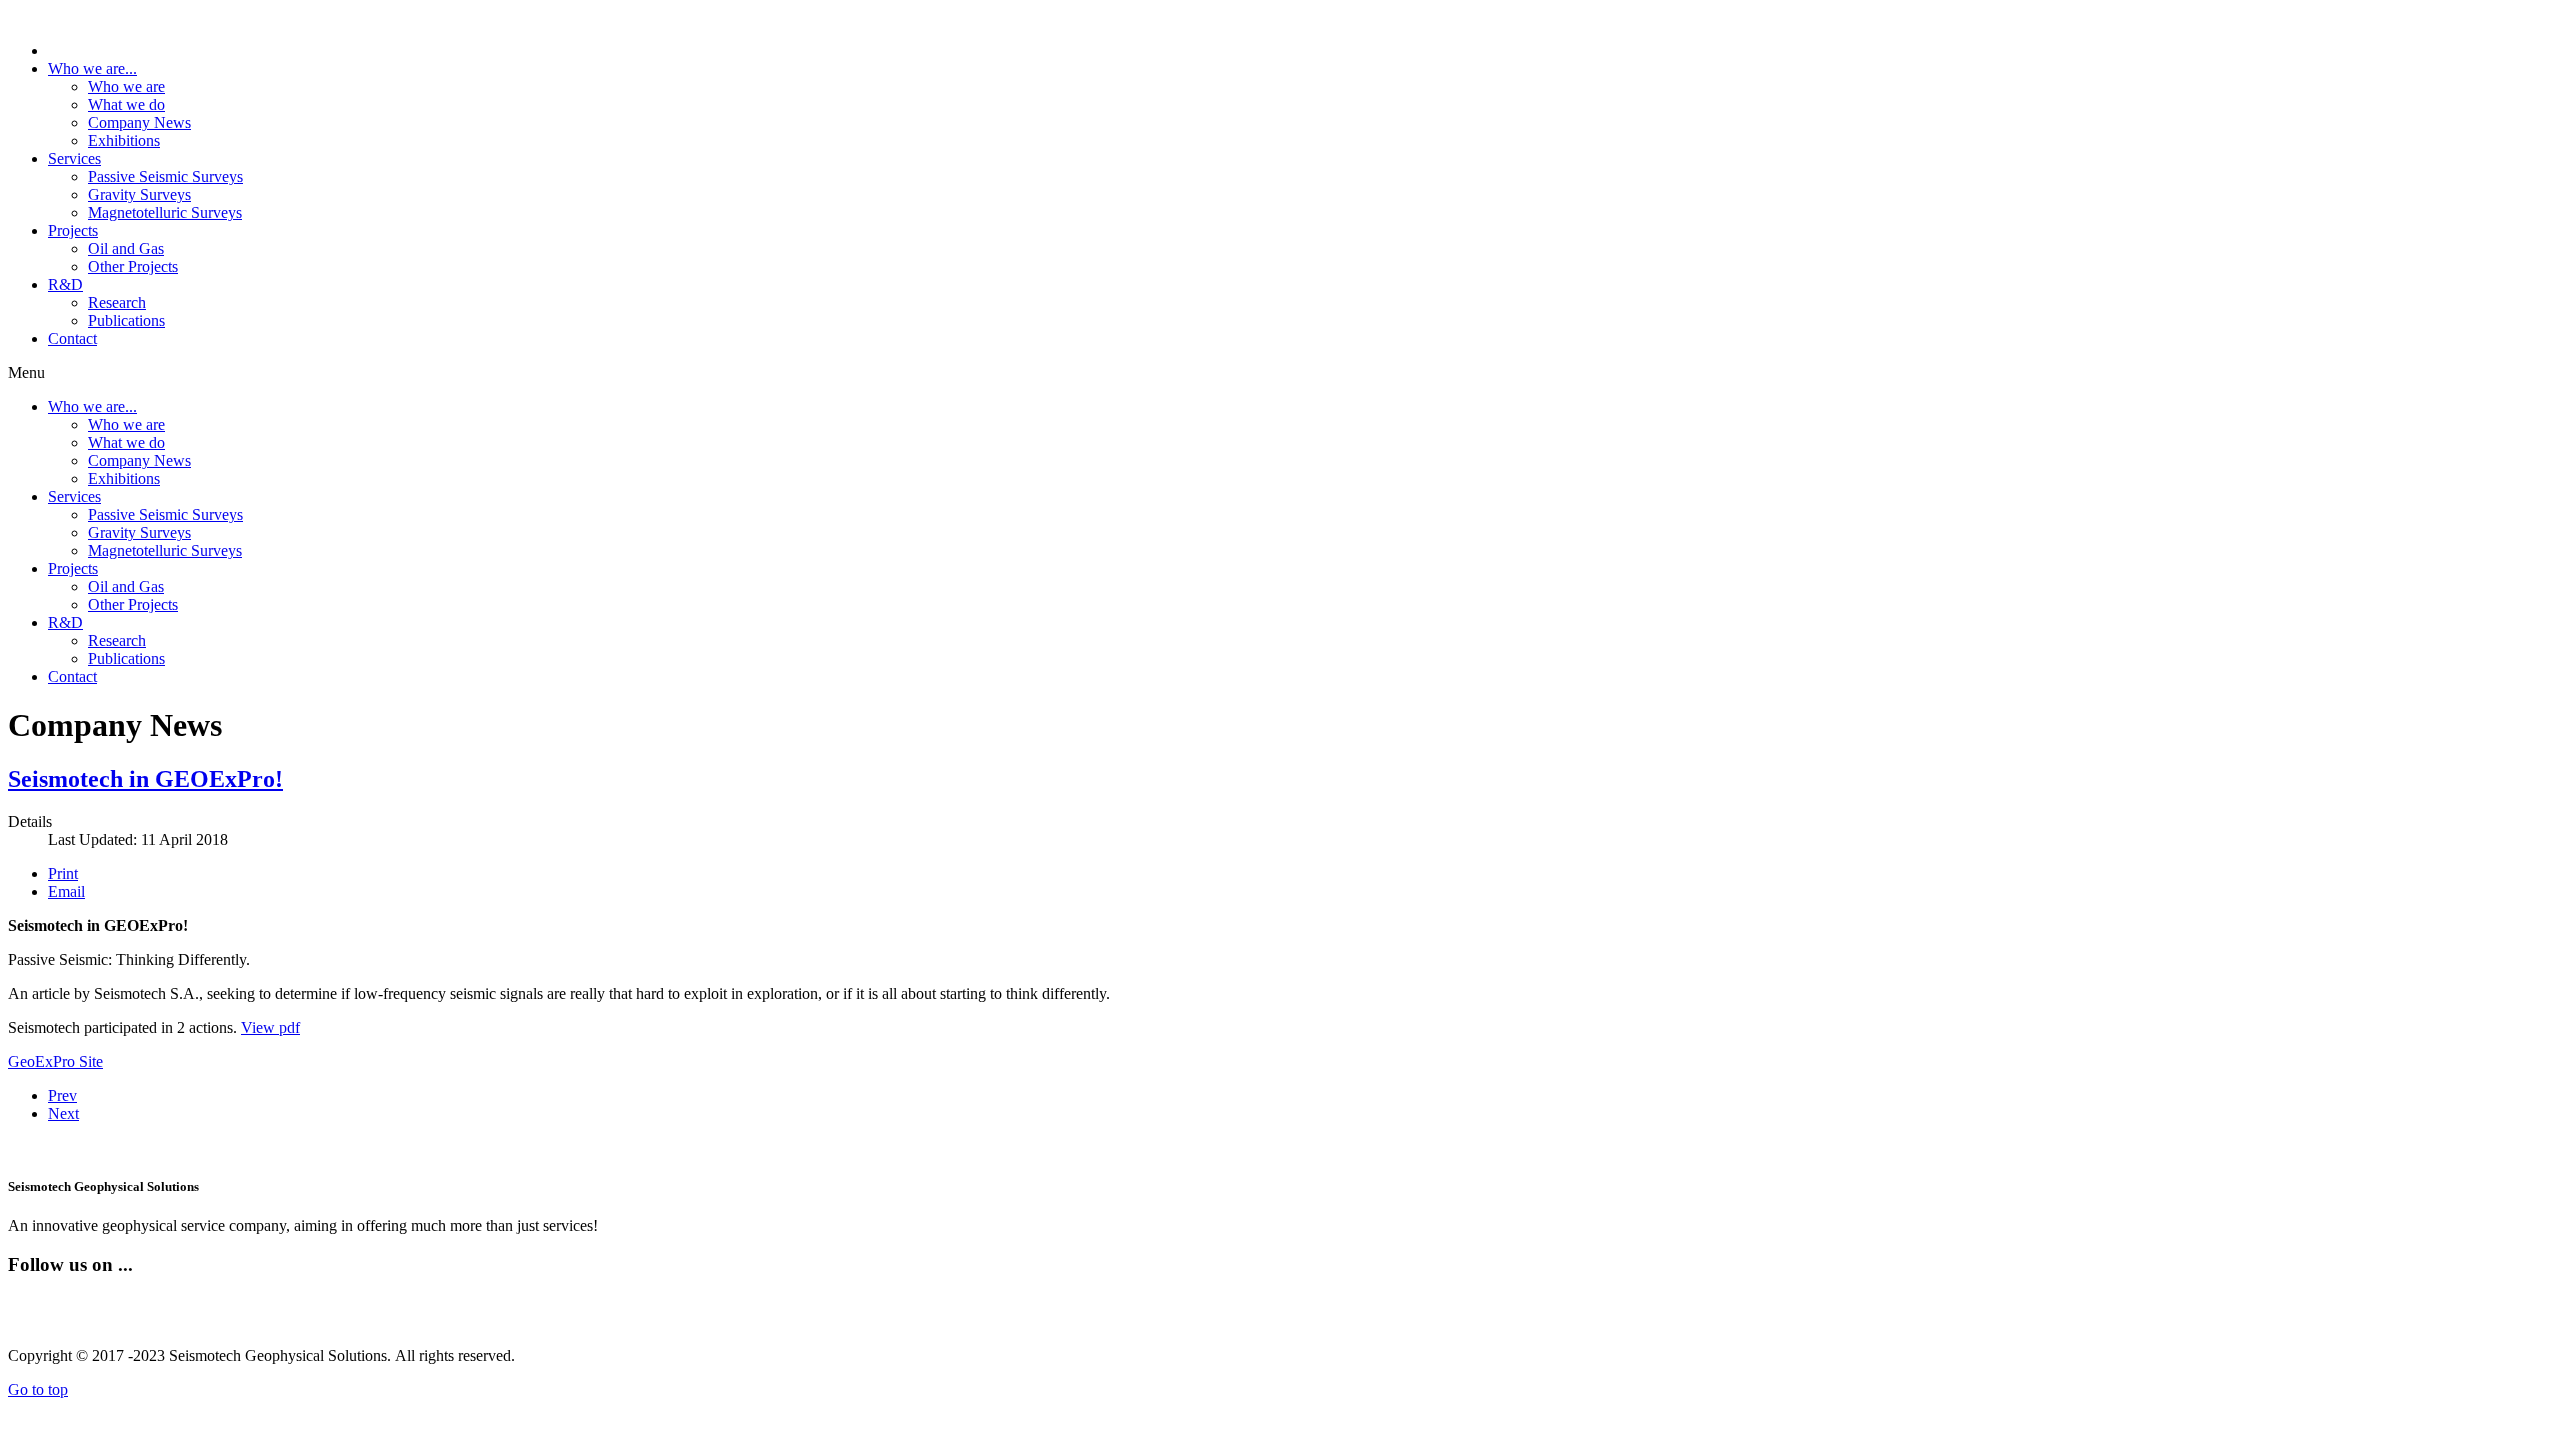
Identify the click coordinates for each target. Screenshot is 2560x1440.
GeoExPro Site (55, 1061)
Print (63, 873)
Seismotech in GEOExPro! (145, 779)
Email (66, 891)
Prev (62, 1095)
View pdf (270, 1027)
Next (63, 1113)
